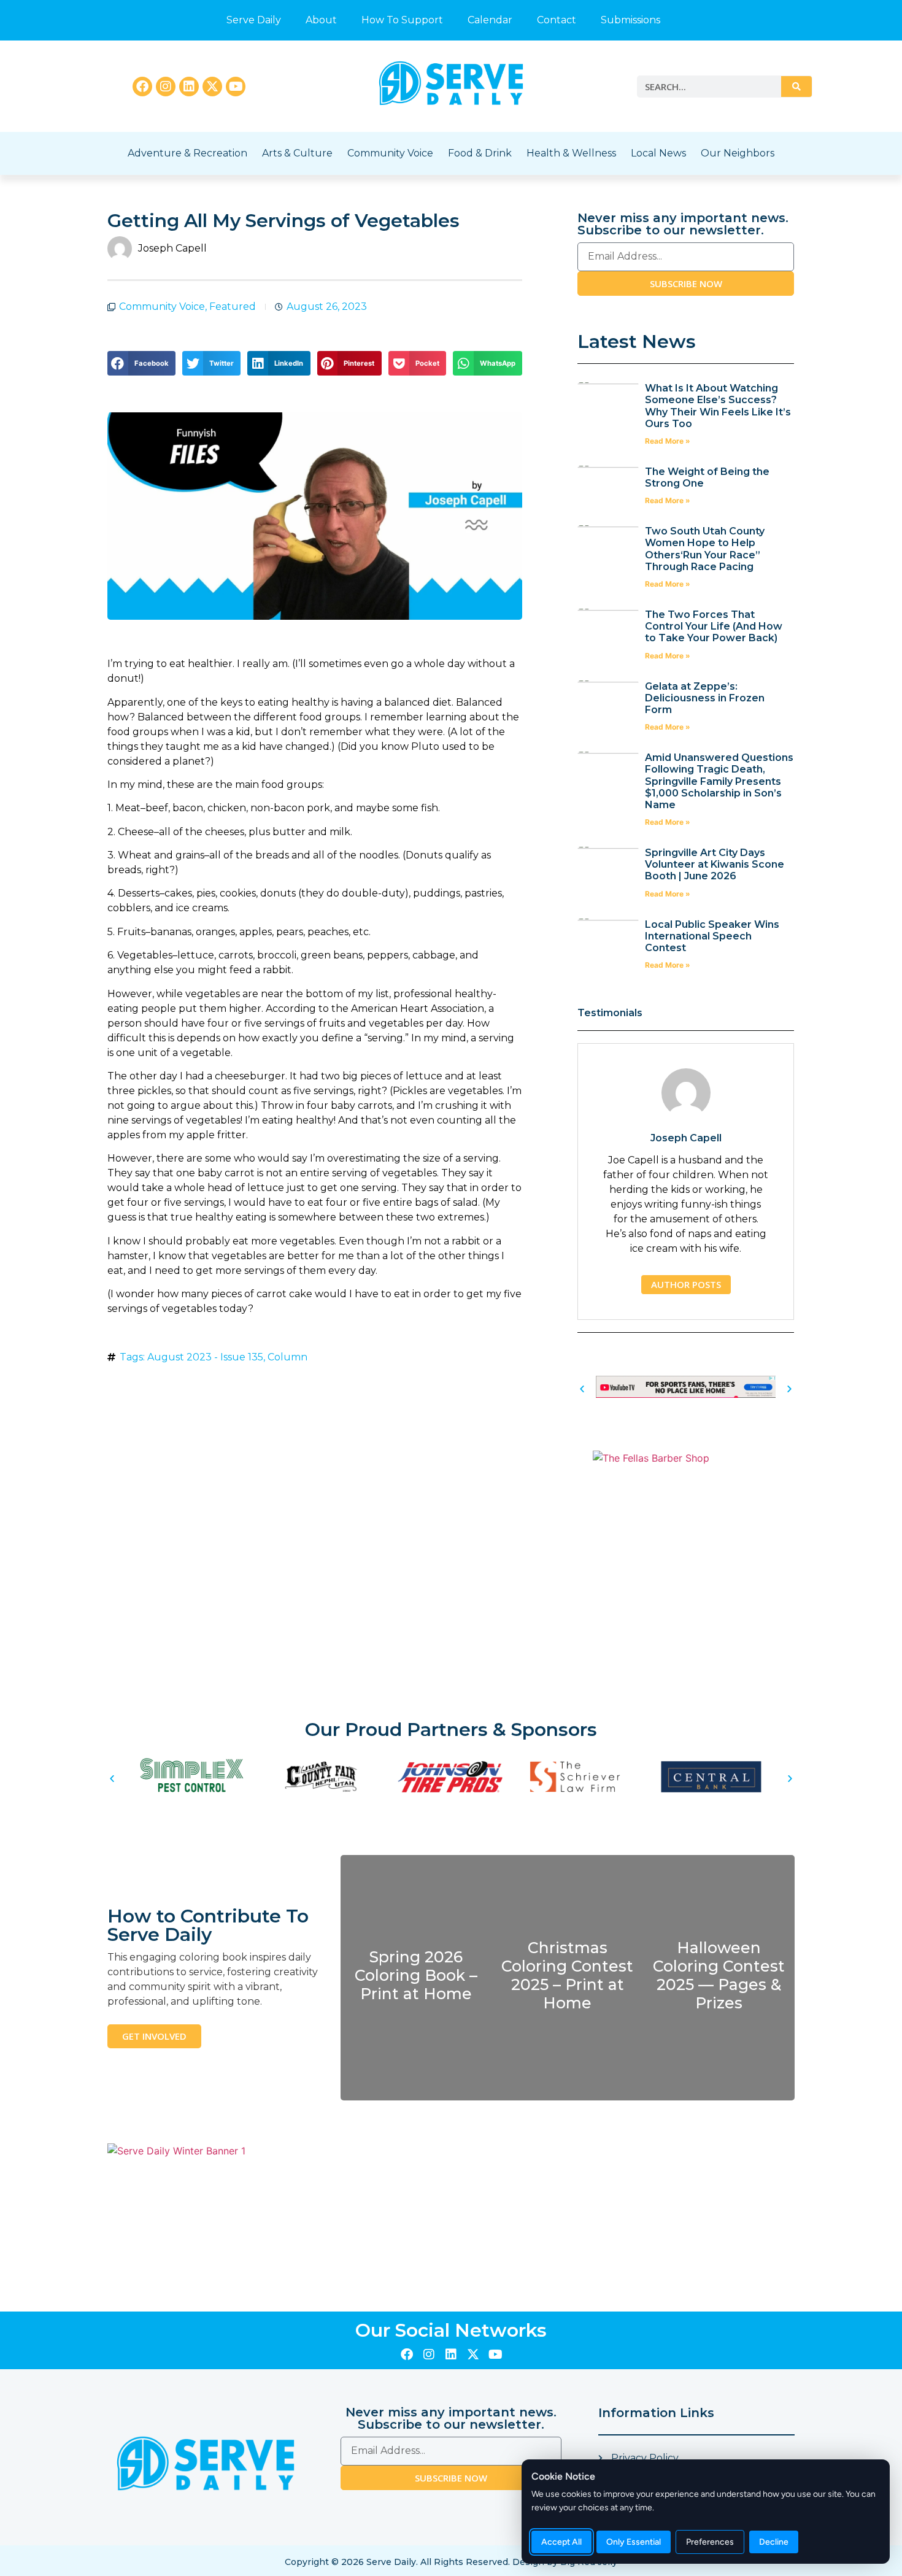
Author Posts (686, 1284)
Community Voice (390, 153)
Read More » (668, 441)
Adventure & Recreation (187, 153)
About (321, 20)
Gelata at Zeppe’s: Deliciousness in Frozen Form (705, 698)
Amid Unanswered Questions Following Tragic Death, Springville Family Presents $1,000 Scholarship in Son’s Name (719, 781)
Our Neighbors (738, 153)
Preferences (710, 2542)
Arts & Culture (297, 153)
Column (287, 1357)
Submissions (630, 20)
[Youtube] (236, 87)
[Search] (796, 87)
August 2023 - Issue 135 (205, 1357)
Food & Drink (480, 153)
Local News (658, 153)
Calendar (490, 20)
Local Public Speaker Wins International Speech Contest (712, 936)
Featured (233, 307)
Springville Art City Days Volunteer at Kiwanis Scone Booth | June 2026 (715, 864)
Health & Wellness (571, 153)
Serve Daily (254, 20)
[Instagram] (166, 87)
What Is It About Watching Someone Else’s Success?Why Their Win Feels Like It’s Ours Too (718, 406)
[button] (141, 363)
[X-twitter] (212, 87)
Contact (557, 20)
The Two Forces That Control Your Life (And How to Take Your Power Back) (714, 626)
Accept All (561, 2542)
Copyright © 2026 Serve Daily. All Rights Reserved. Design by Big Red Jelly (451, 2562)
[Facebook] (142, 87)
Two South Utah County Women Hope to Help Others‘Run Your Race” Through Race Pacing (705, 549)
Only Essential (634, 2542)
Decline (774, 2542)
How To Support (402, 20)
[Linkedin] (189, 87)
